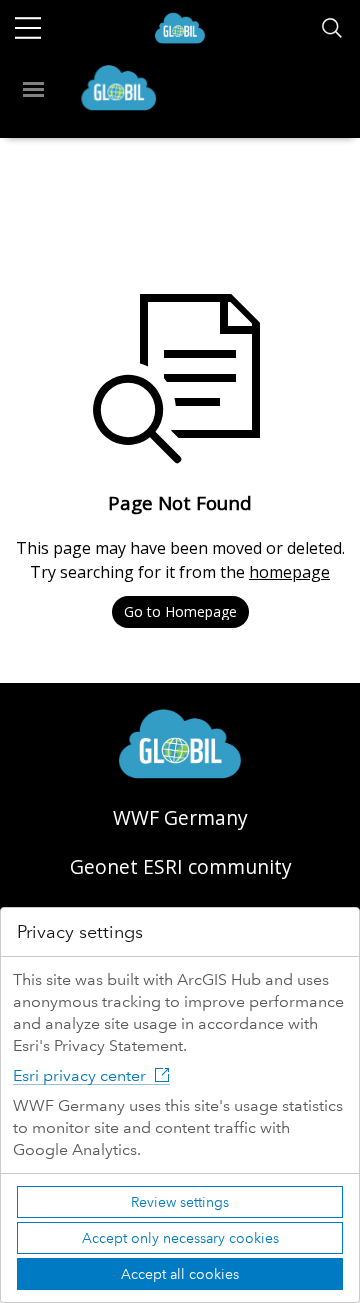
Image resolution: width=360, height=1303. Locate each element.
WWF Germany (180, 817)
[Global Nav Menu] (28, 28)
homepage (289, 572)
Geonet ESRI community (181, 866)
